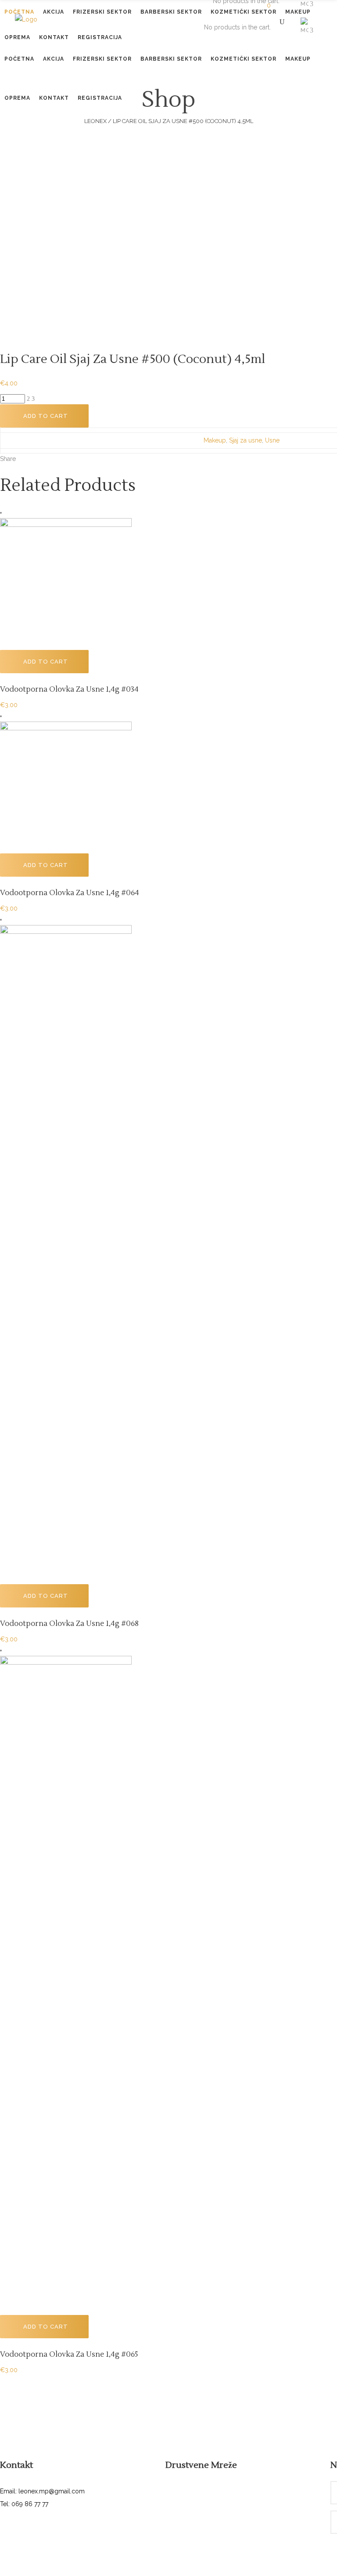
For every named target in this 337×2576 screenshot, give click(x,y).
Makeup (215, 440)
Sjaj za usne (246, 440)
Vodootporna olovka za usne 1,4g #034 (69, 689)
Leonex (95, 121)
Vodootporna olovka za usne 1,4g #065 (69, 2355)
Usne (272, 440)
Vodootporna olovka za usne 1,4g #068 (69, 1624)
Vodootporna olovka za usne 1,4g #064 (70, 893)
